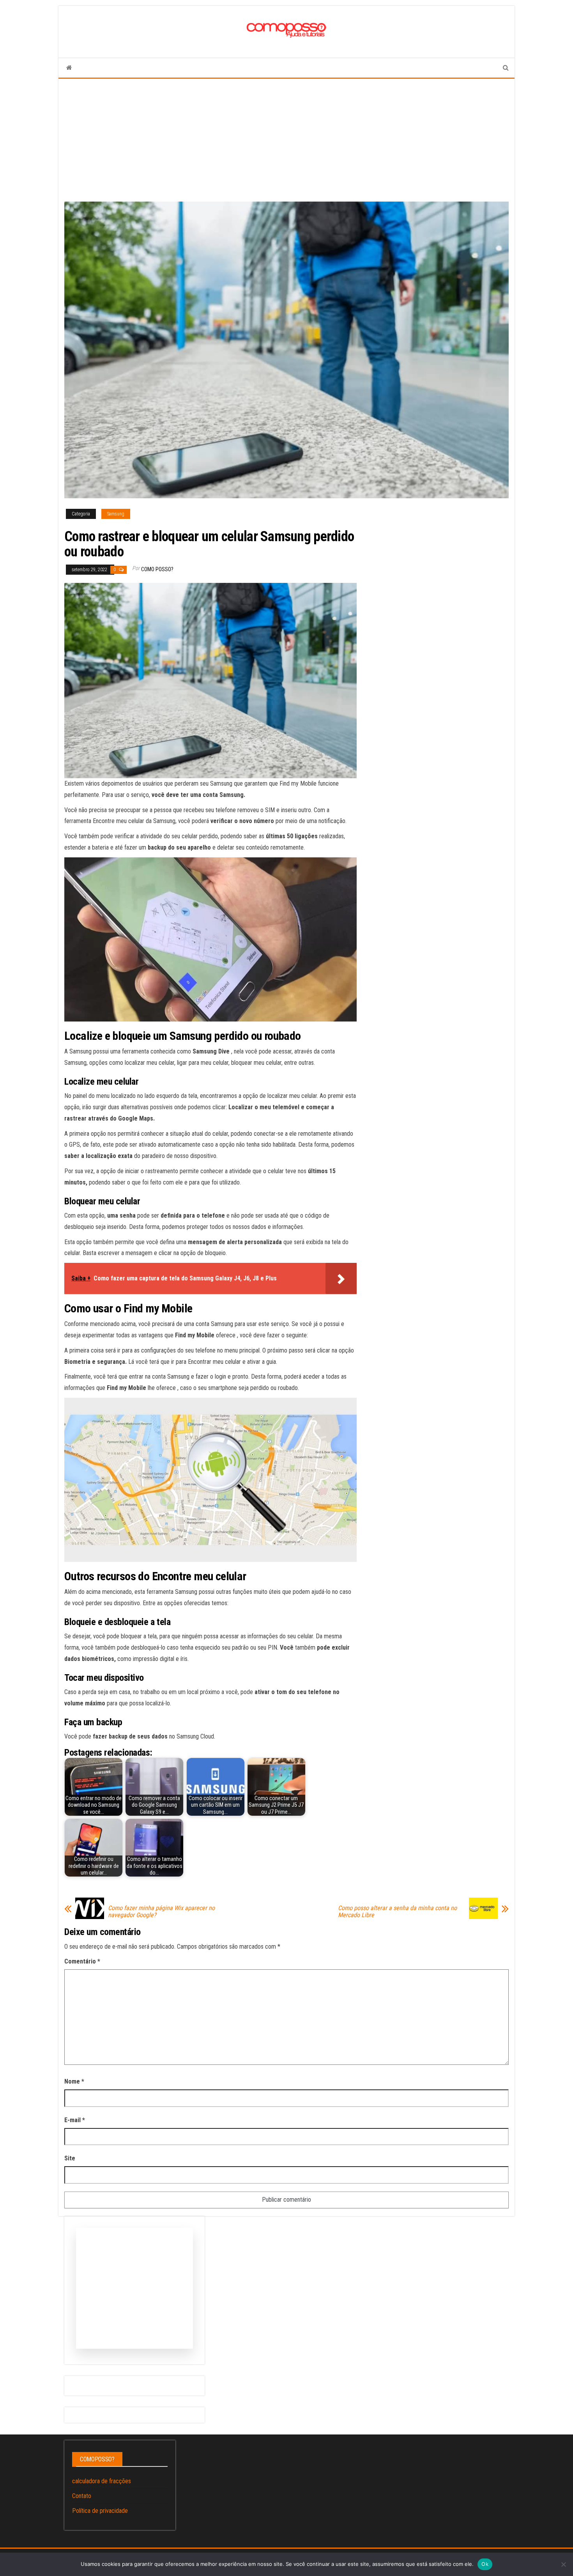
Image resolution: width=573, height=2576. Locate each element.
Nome (74, 2081)
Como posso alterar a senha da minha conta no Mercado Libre (397, 1912)
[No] (563, 2564)
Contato (82, 2496)
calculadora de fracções (102, 2481)
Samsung (116, 514)
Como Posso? (157, 569)
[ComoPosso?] (69, 68)
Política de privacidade (100, 2511)
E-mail (75, 2120)
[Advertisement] (286, 137)
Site (70, 2158)
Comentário (82, 1961)
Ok (485, 2564)
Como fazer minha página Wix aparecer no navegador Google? (161, 1912)
